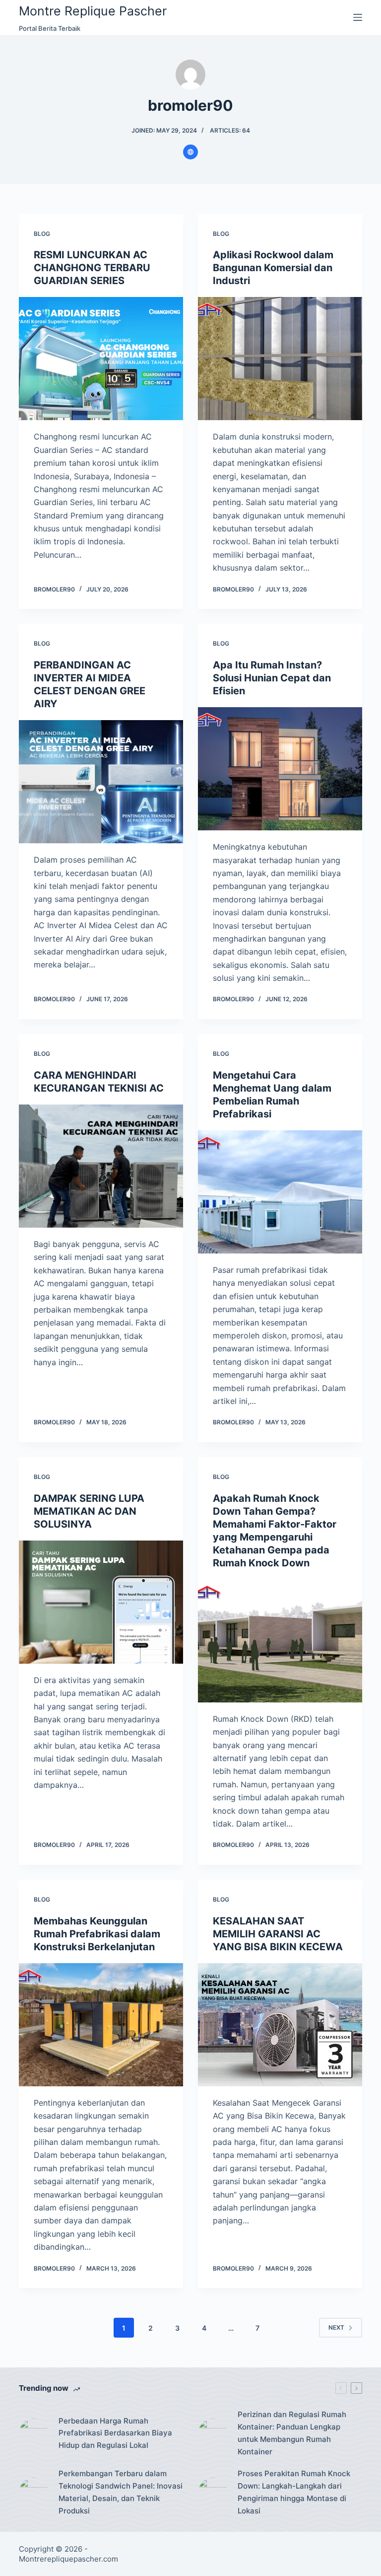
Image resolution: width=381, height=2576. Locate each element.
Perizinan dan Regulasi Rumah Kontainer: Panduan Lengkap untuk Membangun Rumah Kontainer (292, 2433)
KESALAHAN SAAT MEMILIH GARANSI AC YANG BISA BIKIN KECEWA (278, 1934)
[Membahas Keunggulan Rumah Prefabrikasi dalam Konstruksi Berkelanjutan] (101, 2025)
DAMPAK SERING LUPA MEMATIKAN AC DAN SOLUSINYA (89, 1511)
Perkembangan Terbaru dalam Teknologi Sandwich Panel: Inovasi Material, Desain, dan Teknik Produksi (121, 2492)
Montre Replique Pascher (93, 11)
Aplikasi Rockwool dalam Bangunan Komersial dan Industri (273, 268)
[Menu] (358, 17)
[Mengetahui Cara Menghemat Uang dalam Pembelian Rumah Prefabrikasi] (280, 1192)
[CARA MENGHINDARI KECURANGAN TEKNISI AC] (101, 1166)
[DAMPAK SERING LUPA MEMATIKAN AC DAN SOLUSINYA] (101, 1602)
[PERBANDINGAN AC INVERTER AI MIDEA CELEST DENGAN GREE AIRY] (101, 782)
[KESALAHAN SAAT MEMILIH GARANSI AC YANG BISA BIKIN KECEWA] (280, 2025)
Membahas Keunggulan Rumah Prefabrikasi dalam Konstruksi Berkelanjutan (97, 1934)
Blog (42, 234)
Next (336, 2327)
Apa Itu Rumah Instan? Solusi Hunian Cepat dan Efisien (272, 678)
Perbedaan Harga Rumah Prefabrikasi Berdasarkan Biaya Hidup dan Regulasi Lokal (115, 2433)
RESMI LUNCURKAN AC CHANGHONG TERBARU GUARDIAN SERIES (92, 268)
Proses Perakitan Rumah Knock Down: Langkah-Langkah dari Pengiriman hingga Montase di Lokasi (294, 2492)
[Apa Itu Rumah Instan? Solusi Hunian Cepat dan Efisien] (280, 769)
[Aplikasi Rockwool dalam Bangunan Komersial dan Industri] (280, 359)
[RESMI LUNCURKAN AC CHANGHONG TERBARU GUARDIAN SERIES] (101, 359)
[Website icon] (190, 152)
